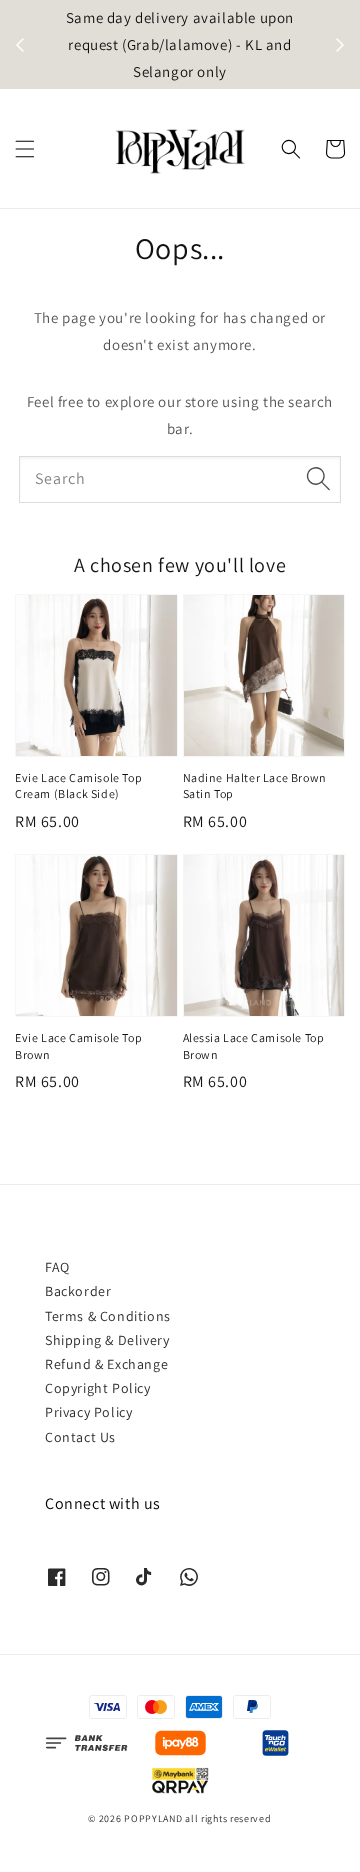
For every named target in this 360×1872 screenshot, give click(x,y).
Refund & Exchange (106, 1364)
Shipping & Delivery (107, 1340)
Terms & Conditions (108, 1316)
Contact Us (80, 1437)
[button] (25, 149)
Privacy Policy (88, 1412)
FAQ (57, 1267)
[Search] (318, 479)
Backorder (78, 1291)
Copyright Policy (98, 1388)
